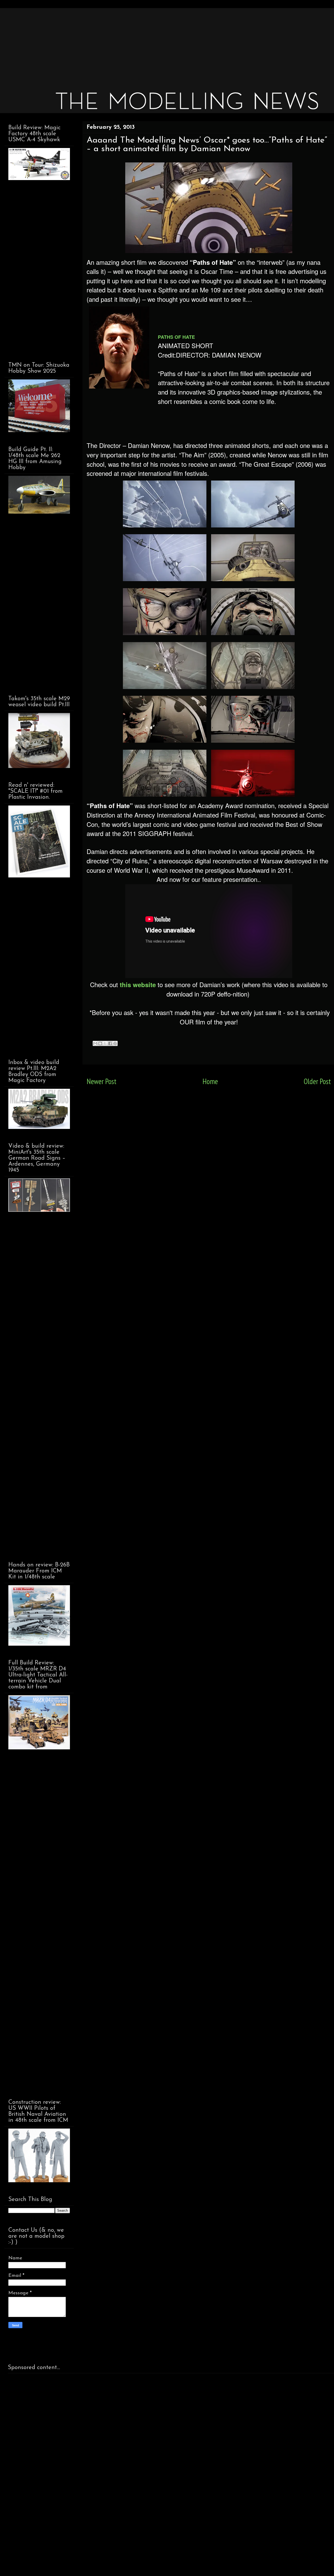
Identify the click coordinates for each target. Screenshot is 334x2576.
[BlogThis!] (100, 1043)
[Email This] (95, 1043)
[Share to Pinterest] (115, 1043)
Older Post (317, 1081)
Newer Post (102, 1081)
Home (210, 1081)
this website (138, 985)
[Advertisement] (165, 44)
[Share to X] (105, 1043)
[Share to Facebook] (110, 1043)
